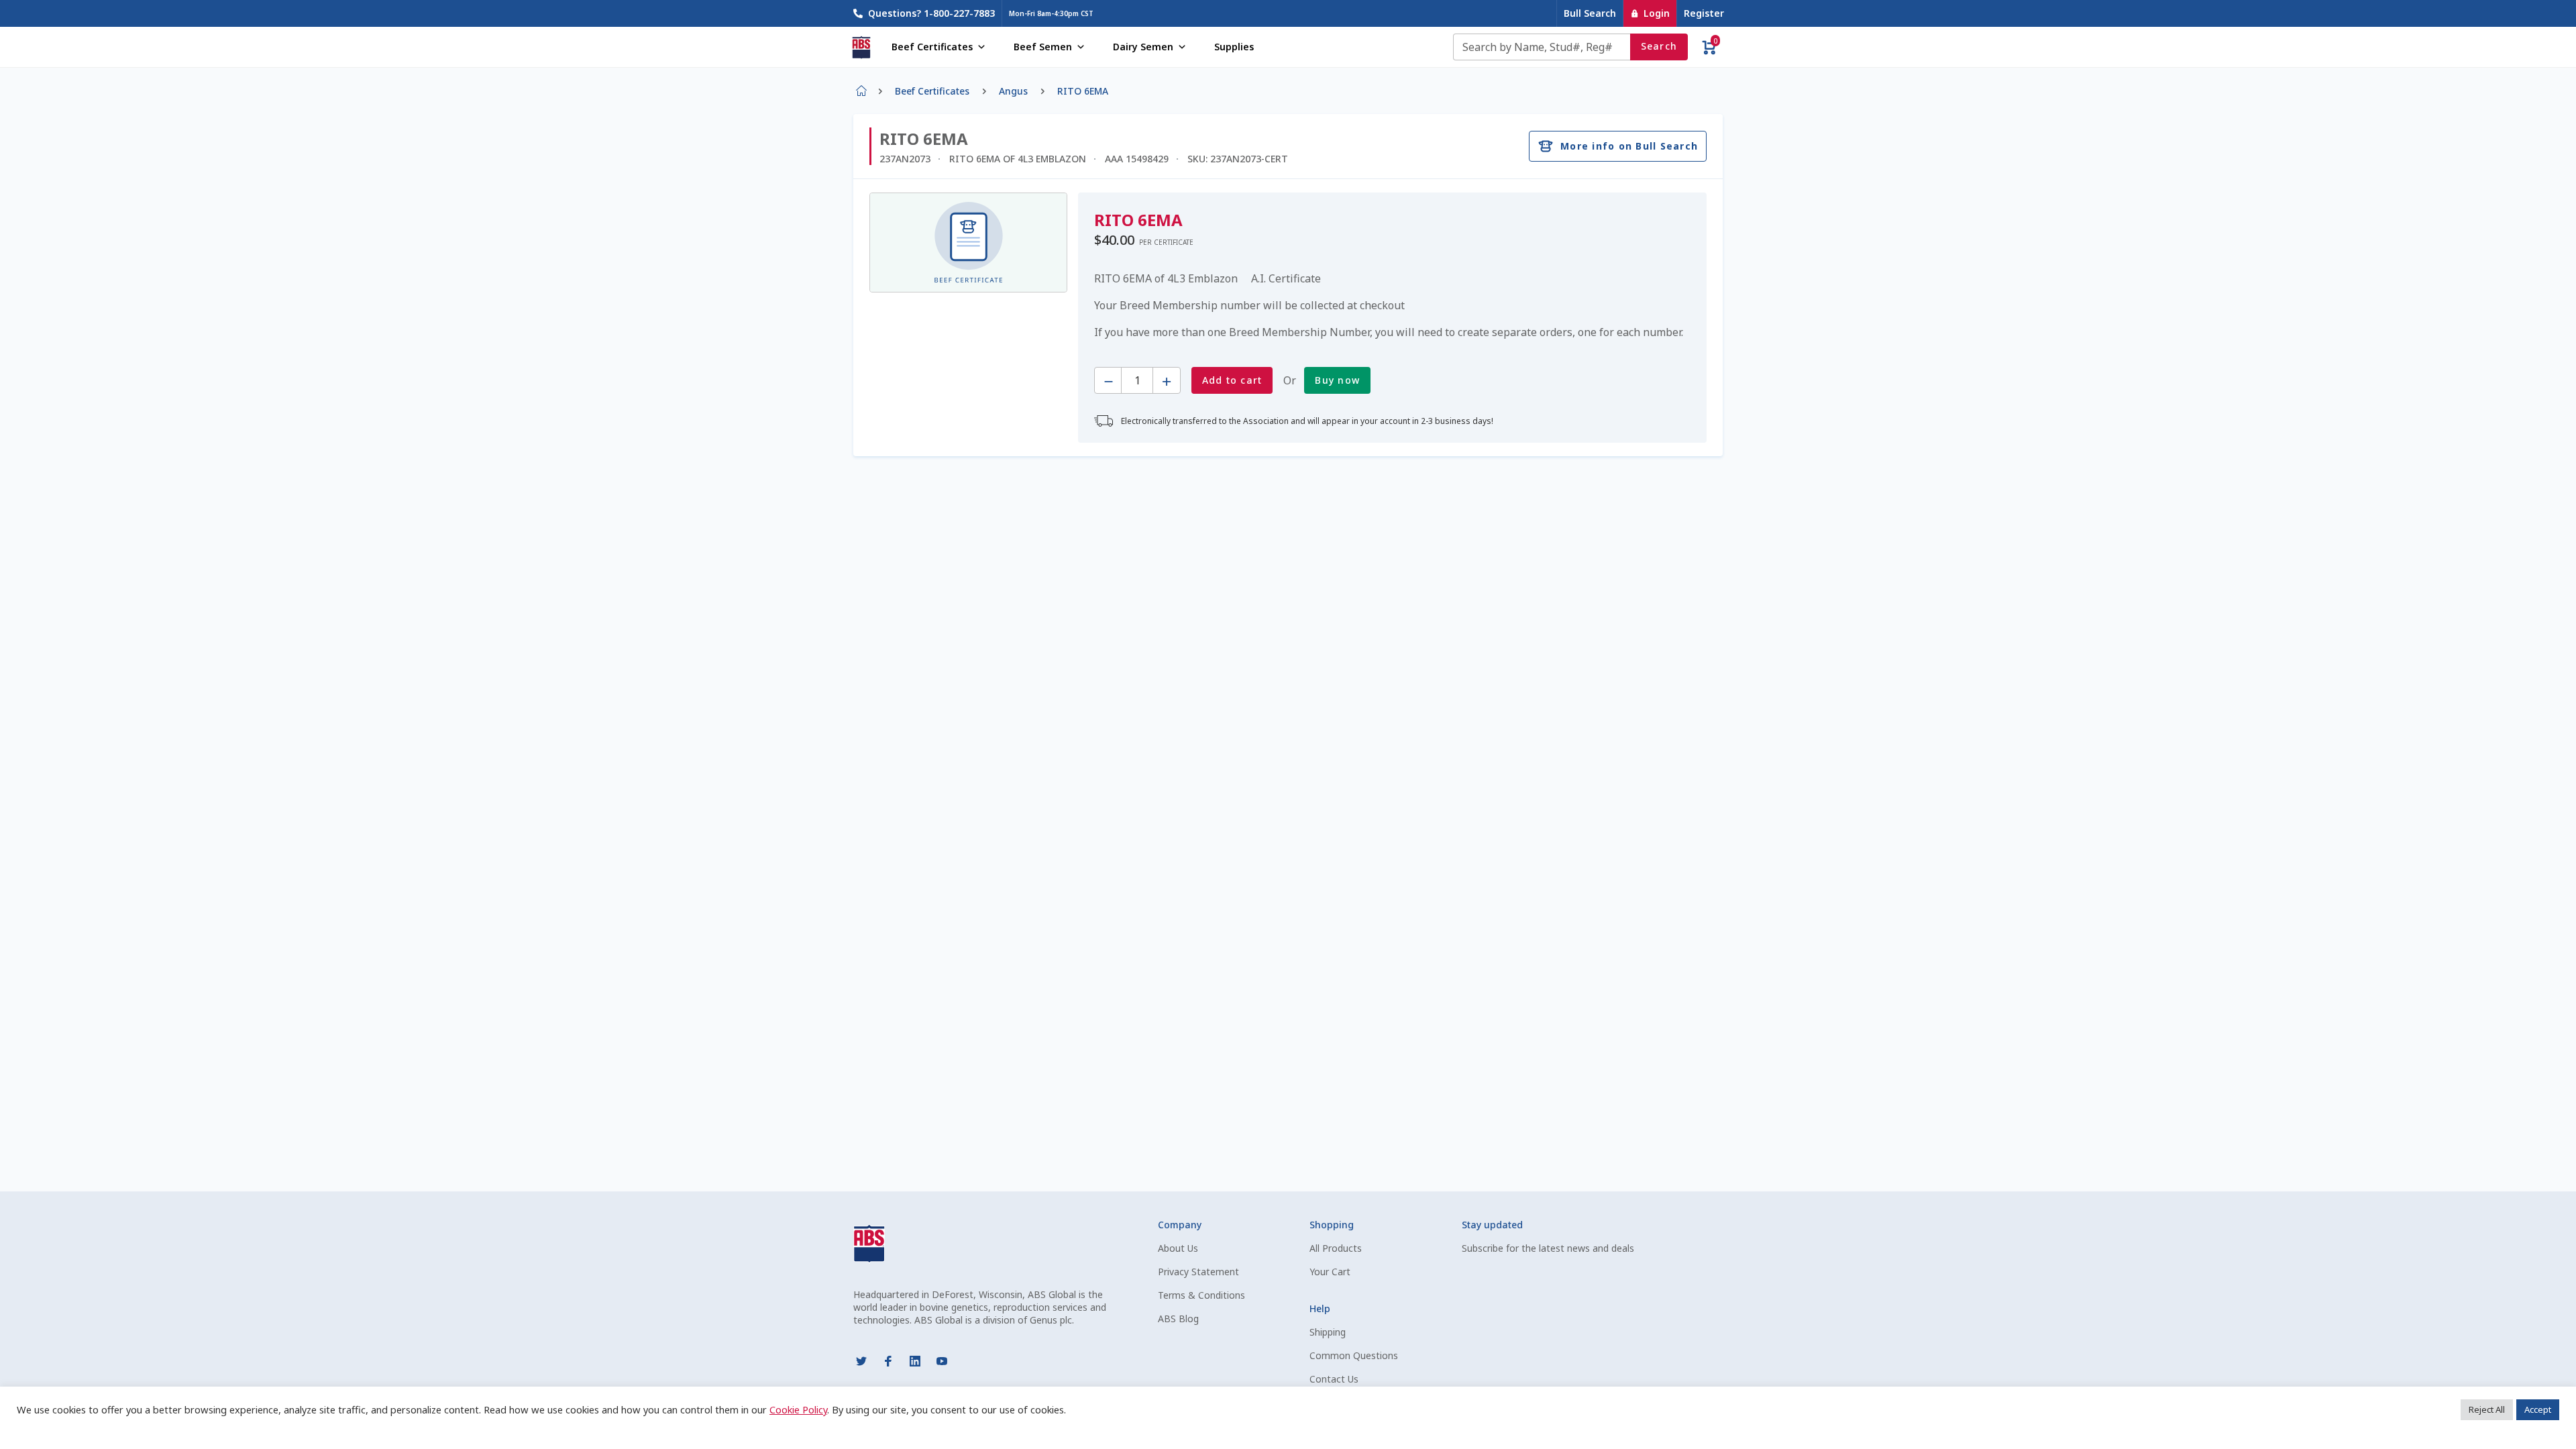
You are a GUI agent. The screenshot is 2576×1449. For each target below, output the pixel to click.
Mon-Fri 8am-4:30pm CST (1051, 13)
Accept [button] (2538, 1409)
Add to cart (1232, 380)
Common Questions (1354, 1355)
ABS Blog (1178, 1319)
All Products (1336, 1248)
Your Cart (1330, 1272)
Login (1657, 13)
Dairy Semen (1143, 47)
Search (1659, 46)
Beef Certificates (932, 47)
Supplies (1234, 47)
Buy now (1337, 380)
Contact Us (1334, 1379)
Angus (1013, 91)
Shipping (1328, 1332)
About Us (1178, 1248)
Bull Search (1590, 13)
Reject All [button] (2487, 1409)
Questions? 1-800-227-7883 (931, 13)
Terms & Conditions (1201, 1295)
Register (1704, 13)
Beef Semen (1043, 47)
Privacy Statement (1198, 1272)
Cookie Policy (798, 1409)
